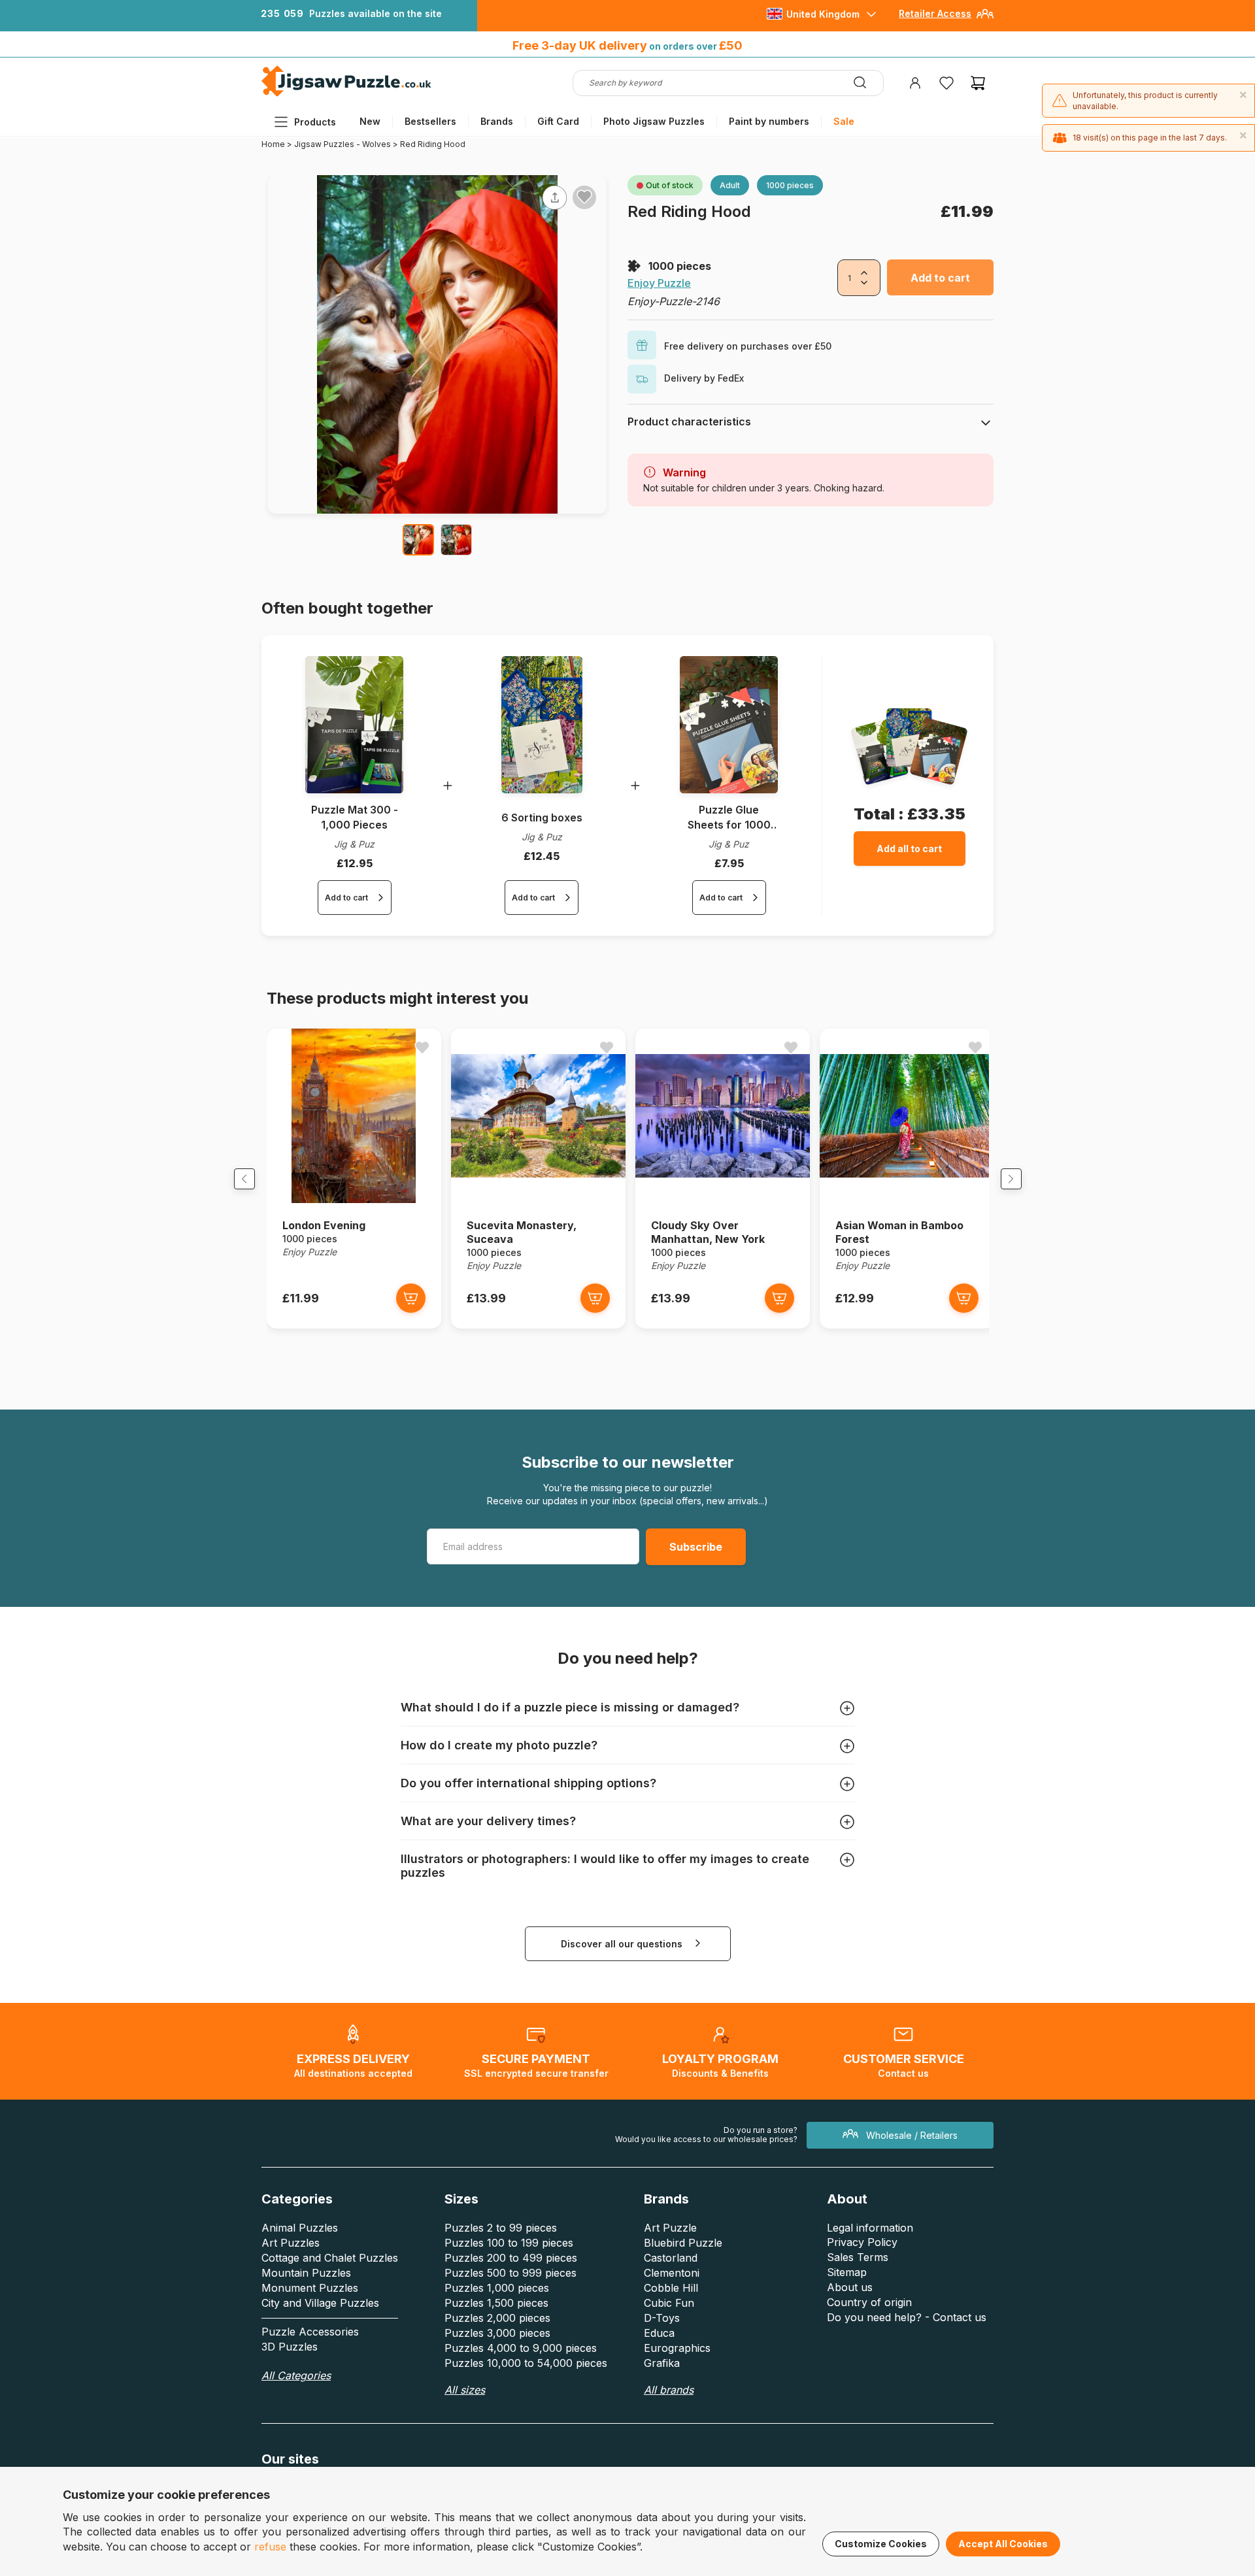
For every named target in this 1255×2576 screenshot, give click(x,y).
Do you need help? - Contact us (907, 2317)
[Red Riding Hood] (418, 540)
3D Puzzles (290, 2347)
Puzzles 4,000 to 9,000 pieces (521, 2348)
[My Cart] (978, 83)
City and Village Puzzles (320, 2303)
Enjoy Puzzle (659, 283)
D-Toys (662, 2318)
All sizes (465, 2390)
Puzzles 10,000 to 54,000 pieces (526, 2363)
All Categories (296, 2375)
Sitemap (847, 2272)
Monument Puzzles (310, 2288)
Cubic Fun (669, 2303)
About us (850, 2287)
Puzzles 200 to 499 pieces (511, 2258)
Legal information (870, 2228)
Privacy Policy (862, 2242)
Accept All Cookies (1003, 2544)
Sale (844, 121)
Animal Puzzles (300, 2228)
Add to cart (940, 278)
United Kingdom (823, 14)
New (370, 121)
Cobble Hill (671, 2288)
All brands (669, 2390)
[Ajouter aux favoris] (584, 197)
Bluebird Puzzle (683, 2243)
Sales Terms (858, 2257)
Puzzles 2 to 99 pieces (501, 2228)
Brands (497, 121)
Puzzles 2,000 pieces (497, 2318)
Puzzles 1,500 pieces (496, 2303)
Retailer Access (935, 13)
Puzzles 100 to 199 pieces (509, 2243)
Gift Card (558, 121)
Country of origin (869, 2302)
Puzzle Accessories (310, 2332)
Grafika (662, 2363)
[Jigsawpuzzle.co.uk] (346, 96)
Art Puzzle (670, 2228)
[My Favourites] (946, 83)
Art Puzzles (291, 2243)
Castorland (671, 2258)
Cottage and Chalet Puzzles (330, 2258)
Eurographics (677, 2348)
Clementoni (672, 2273)
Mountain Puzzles (306, 2273)
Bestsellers (430, 121)
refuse (270, 2547)
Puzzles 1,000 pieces (497, 2288)
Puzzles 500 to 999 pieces (510, 2273)
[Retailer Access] (985, 19)
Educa (659, 2333)
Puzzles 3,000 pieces (497, 2333)
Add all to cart (909, 849)
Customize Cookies (881, 2544)
